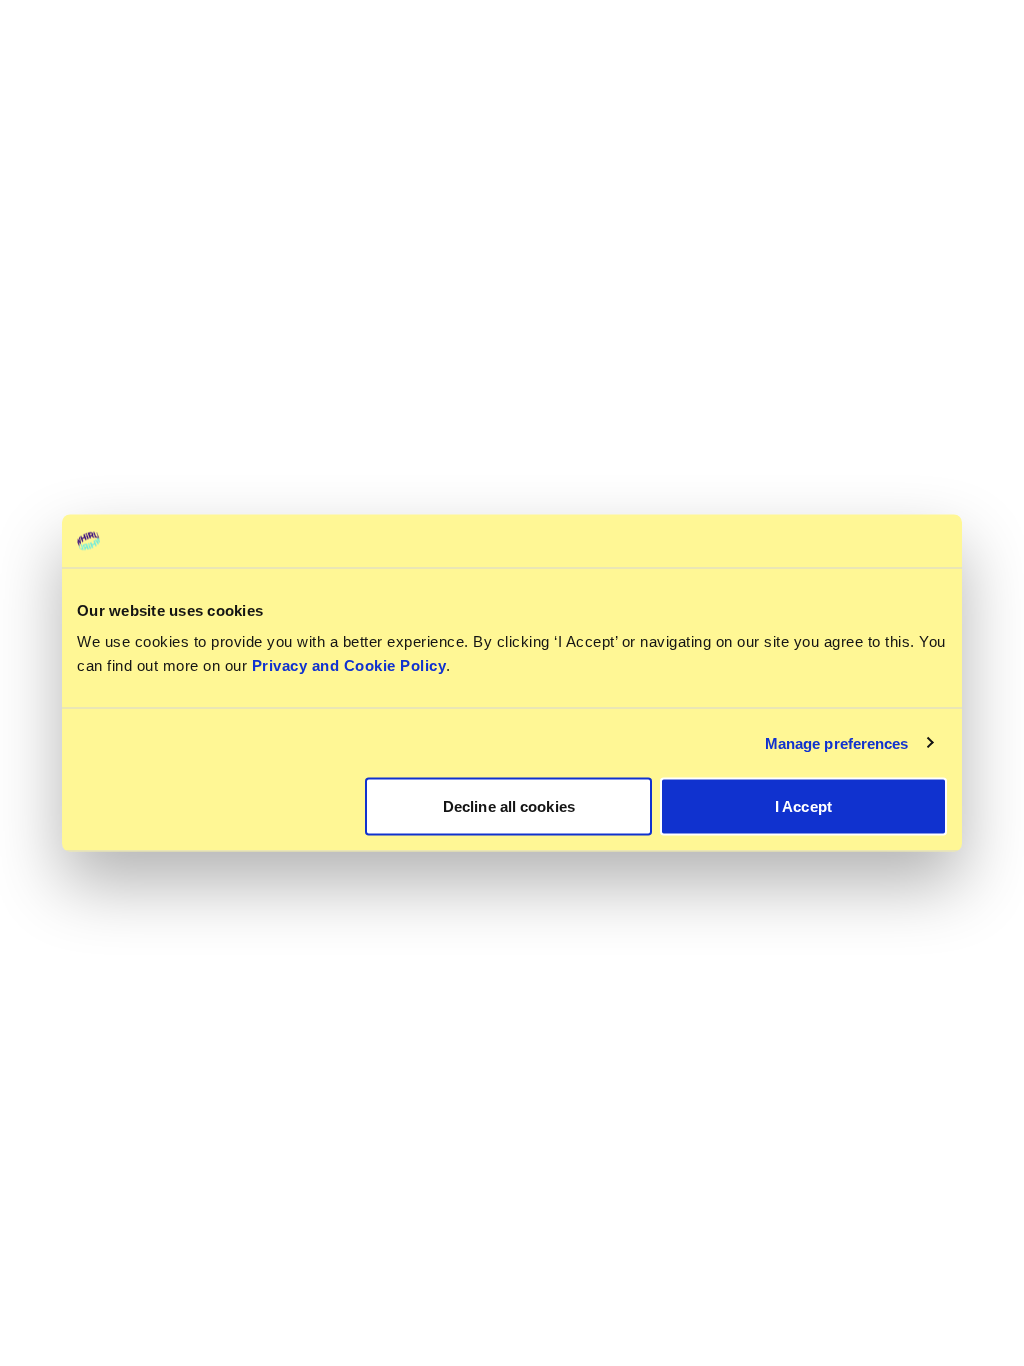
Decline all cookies (509, 806)
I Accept (803, 806)
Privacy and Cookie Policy (349, 665)
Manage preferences (837, 742)
